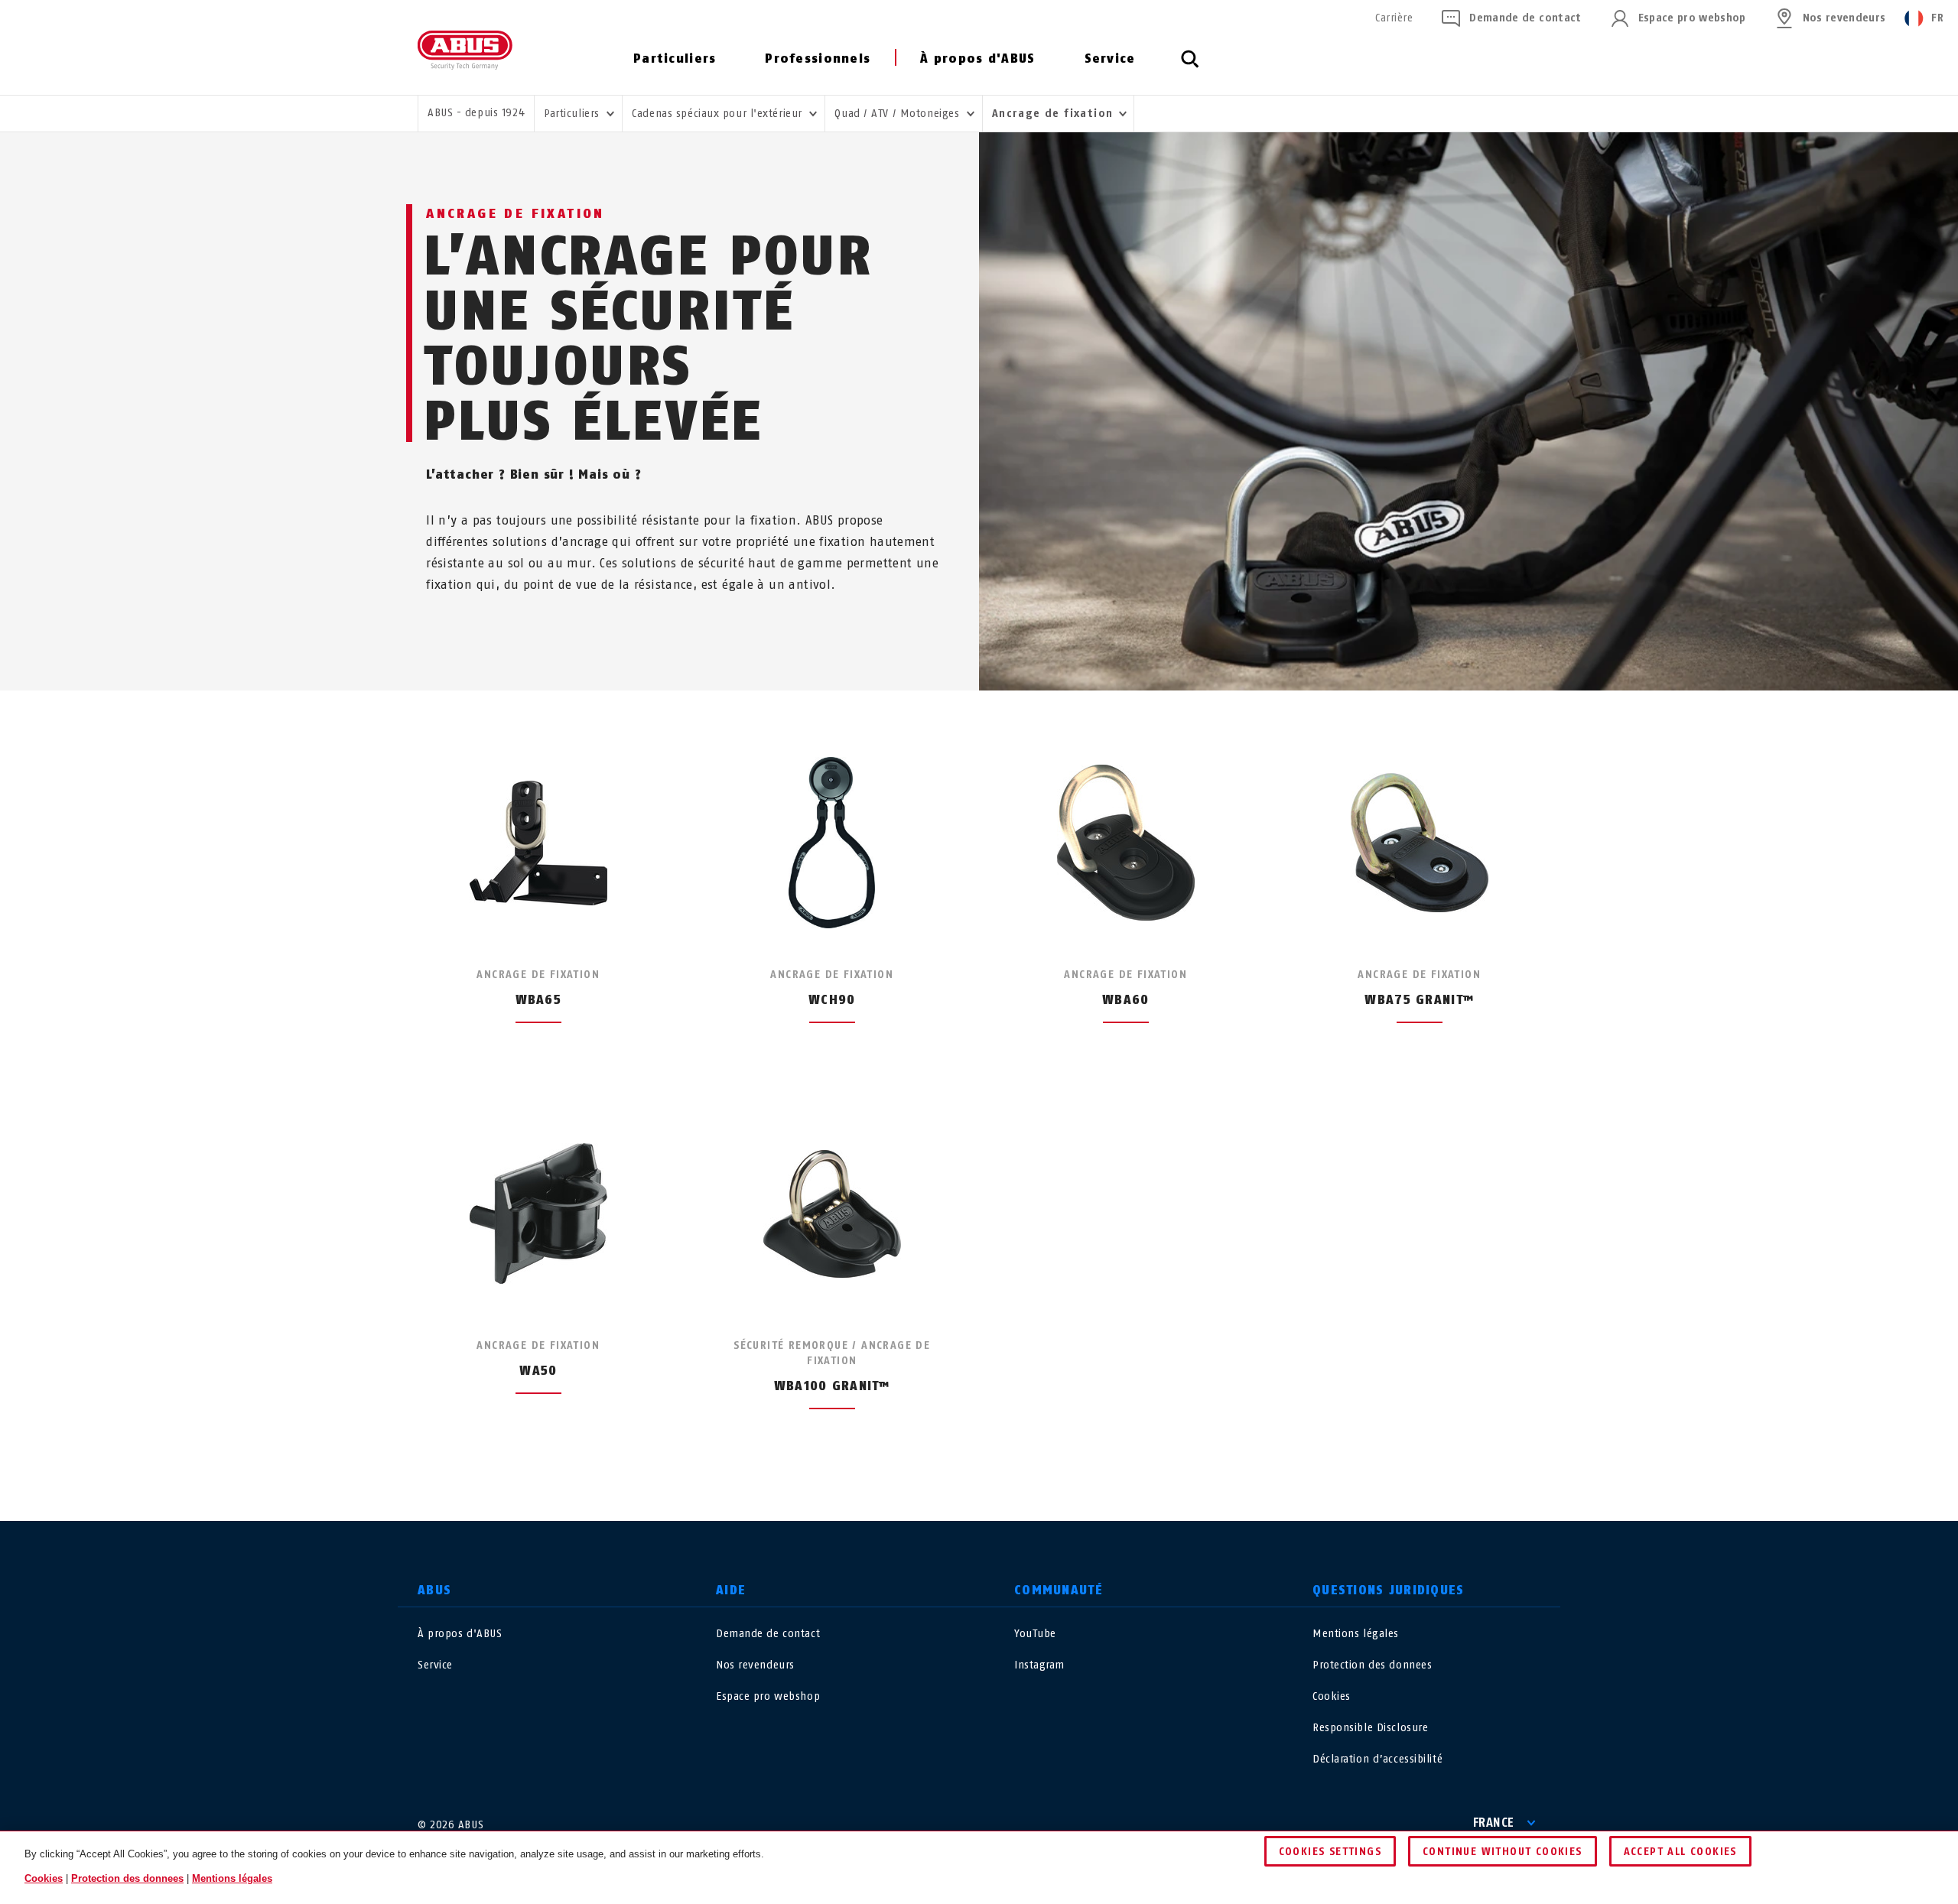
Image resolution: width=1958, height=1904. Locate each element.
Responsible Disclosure (1370, 1728)
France (1494, 1823)
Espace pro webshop (1692, 18)
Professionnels (818, 58)
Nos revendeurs (1844, 18)
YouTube (1035, 1634)
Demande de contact (1525, 18)
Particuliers (675, 58)
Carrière (1394, 18)
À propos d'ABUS (977, 58)
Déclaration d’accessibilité (1377, 1759)
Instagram (1039, 1665)
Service (1110, 58)
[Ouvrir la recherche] (1190, 67)
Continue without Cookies (1503, 1852)
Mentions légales (1356, 1634)
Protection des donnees (1372, 1665)
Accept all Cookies (1680, 1852)
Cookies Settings (1330, 1852)
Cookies (1332, 1696)
